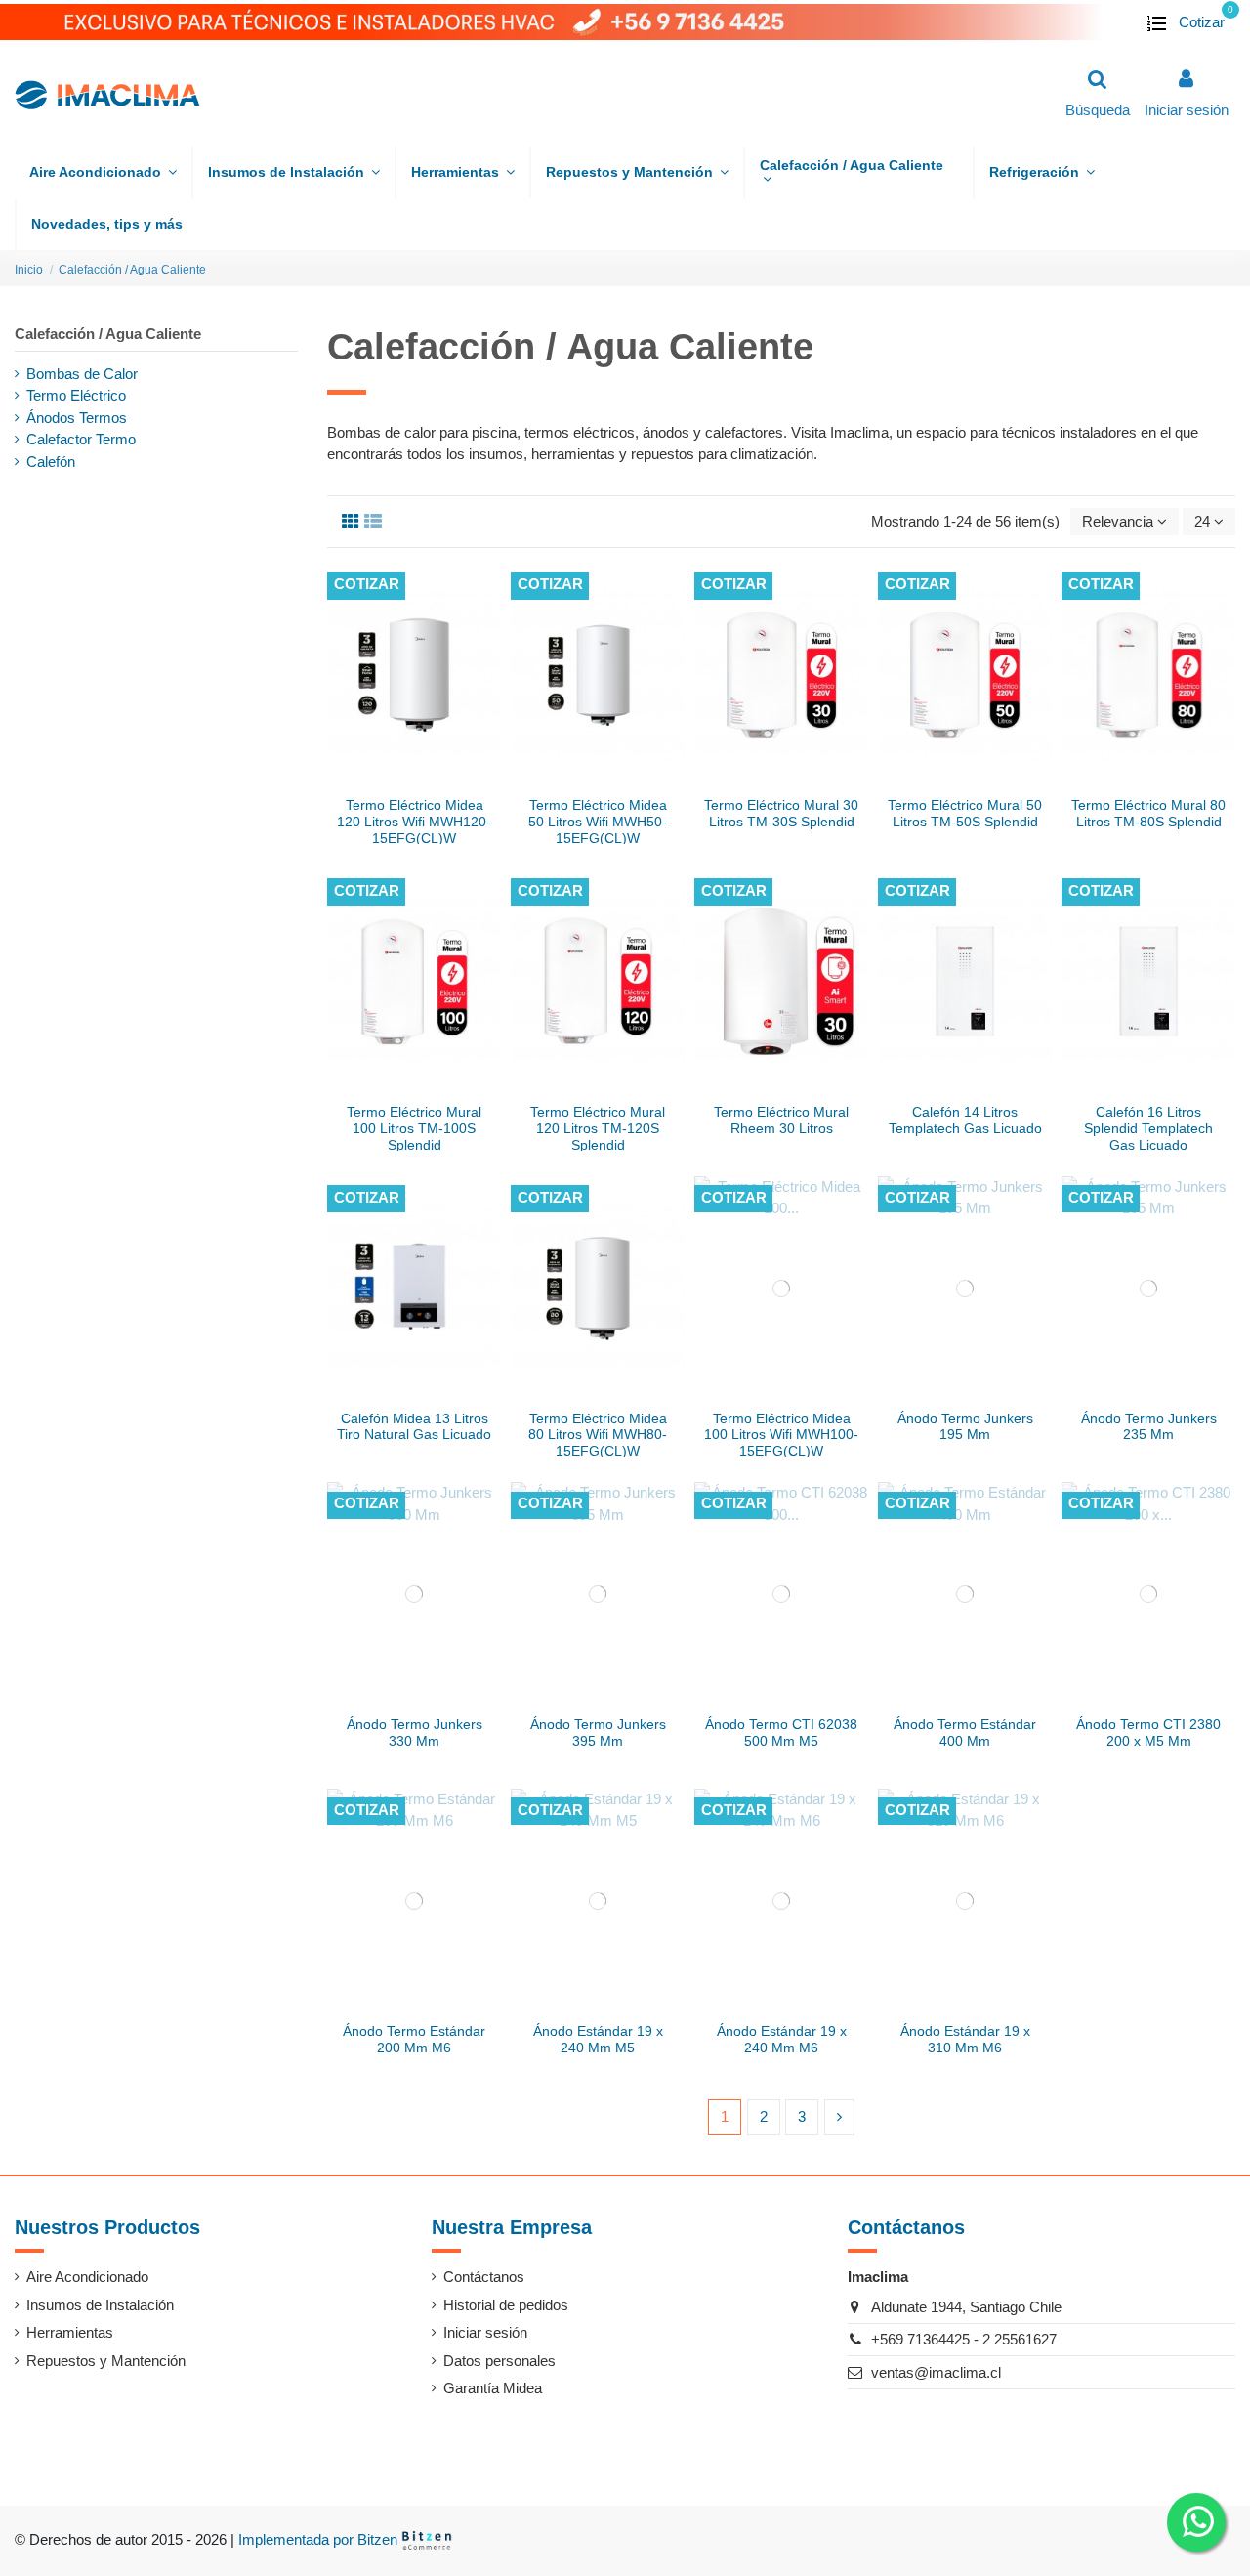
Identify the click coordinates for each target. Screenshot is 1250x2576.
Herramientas (70, 2332)
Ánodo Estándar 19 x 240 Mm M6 (782, 2039)
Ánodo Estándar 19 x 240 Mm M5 (598, 2039)
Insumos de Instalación (100, 2305)
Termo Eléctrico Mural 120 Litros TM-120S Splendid (598, 1128)
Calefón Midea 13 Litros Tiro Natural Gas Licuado (414, 1427)
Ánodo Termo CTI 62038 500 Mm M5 (781, 1732)
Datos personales (500, 2361)
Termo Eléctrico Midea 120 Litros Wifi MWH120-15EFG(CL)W (414, 822)
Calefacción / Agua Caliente (108, 334)
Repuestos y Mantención (106, 2361)
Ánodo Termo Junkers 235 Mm (1149, 1427)
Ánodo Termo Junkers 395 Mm (598, 1732)
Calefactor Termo (81, 439)
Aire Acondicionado (87, 2277)
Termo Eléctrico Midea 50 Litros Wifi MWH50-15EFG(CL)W (598, 822)
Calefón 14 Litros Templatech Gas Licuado (965, 1120)
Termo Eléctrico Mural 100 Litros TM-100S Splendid (414, 1128)
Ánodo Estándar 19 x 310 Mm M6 (965, 2039)
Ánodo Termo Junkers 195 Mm (965, 1427)
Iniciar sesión (485, 2332)
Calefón (51, 462)
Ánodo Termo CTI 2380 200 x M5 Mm (1148, 1732)
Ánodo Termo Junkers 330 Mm (415, 1732)
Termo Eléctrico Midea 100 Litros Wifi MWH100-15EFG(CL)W (781, 1435)
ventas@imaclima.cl (936, 2372)
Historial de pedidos (506, 2305)
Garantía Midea (493, 2388)
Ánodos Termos (77, 418)
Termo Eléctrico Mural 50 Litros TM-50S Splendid (965, 813)
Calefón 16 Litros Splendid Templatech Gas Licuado (1148, 1128)
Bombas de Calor (82, 374)
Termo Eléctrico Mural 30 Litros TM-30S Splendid (781, 813)
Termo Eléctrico (76, 395)
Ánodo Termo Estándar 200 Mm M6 (414, 2039)
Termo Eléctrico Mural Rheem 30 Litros (781, 1120)
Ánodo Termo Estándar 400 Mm (965, 1732)
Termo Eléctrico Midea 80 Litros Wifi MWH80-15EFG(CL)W (598, 1435)
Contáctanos (484, 2277)
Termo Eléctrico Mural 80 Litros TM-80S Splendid (1148, 813)
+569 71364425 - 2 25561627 (964, 2339)
